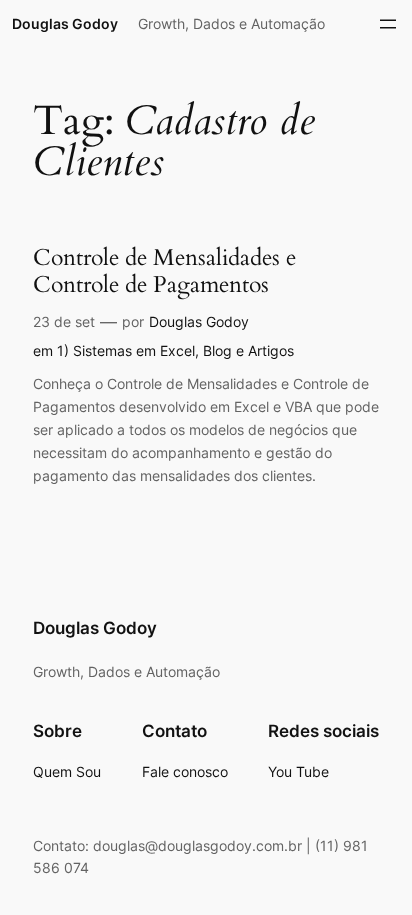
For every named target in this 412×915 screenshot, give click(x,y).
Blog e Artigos (248, 350)
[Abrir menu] (388, 24)
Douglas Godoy (65, 23)
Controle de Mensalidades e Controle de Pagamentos (164, 271)
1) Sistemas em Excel (126, 350)
